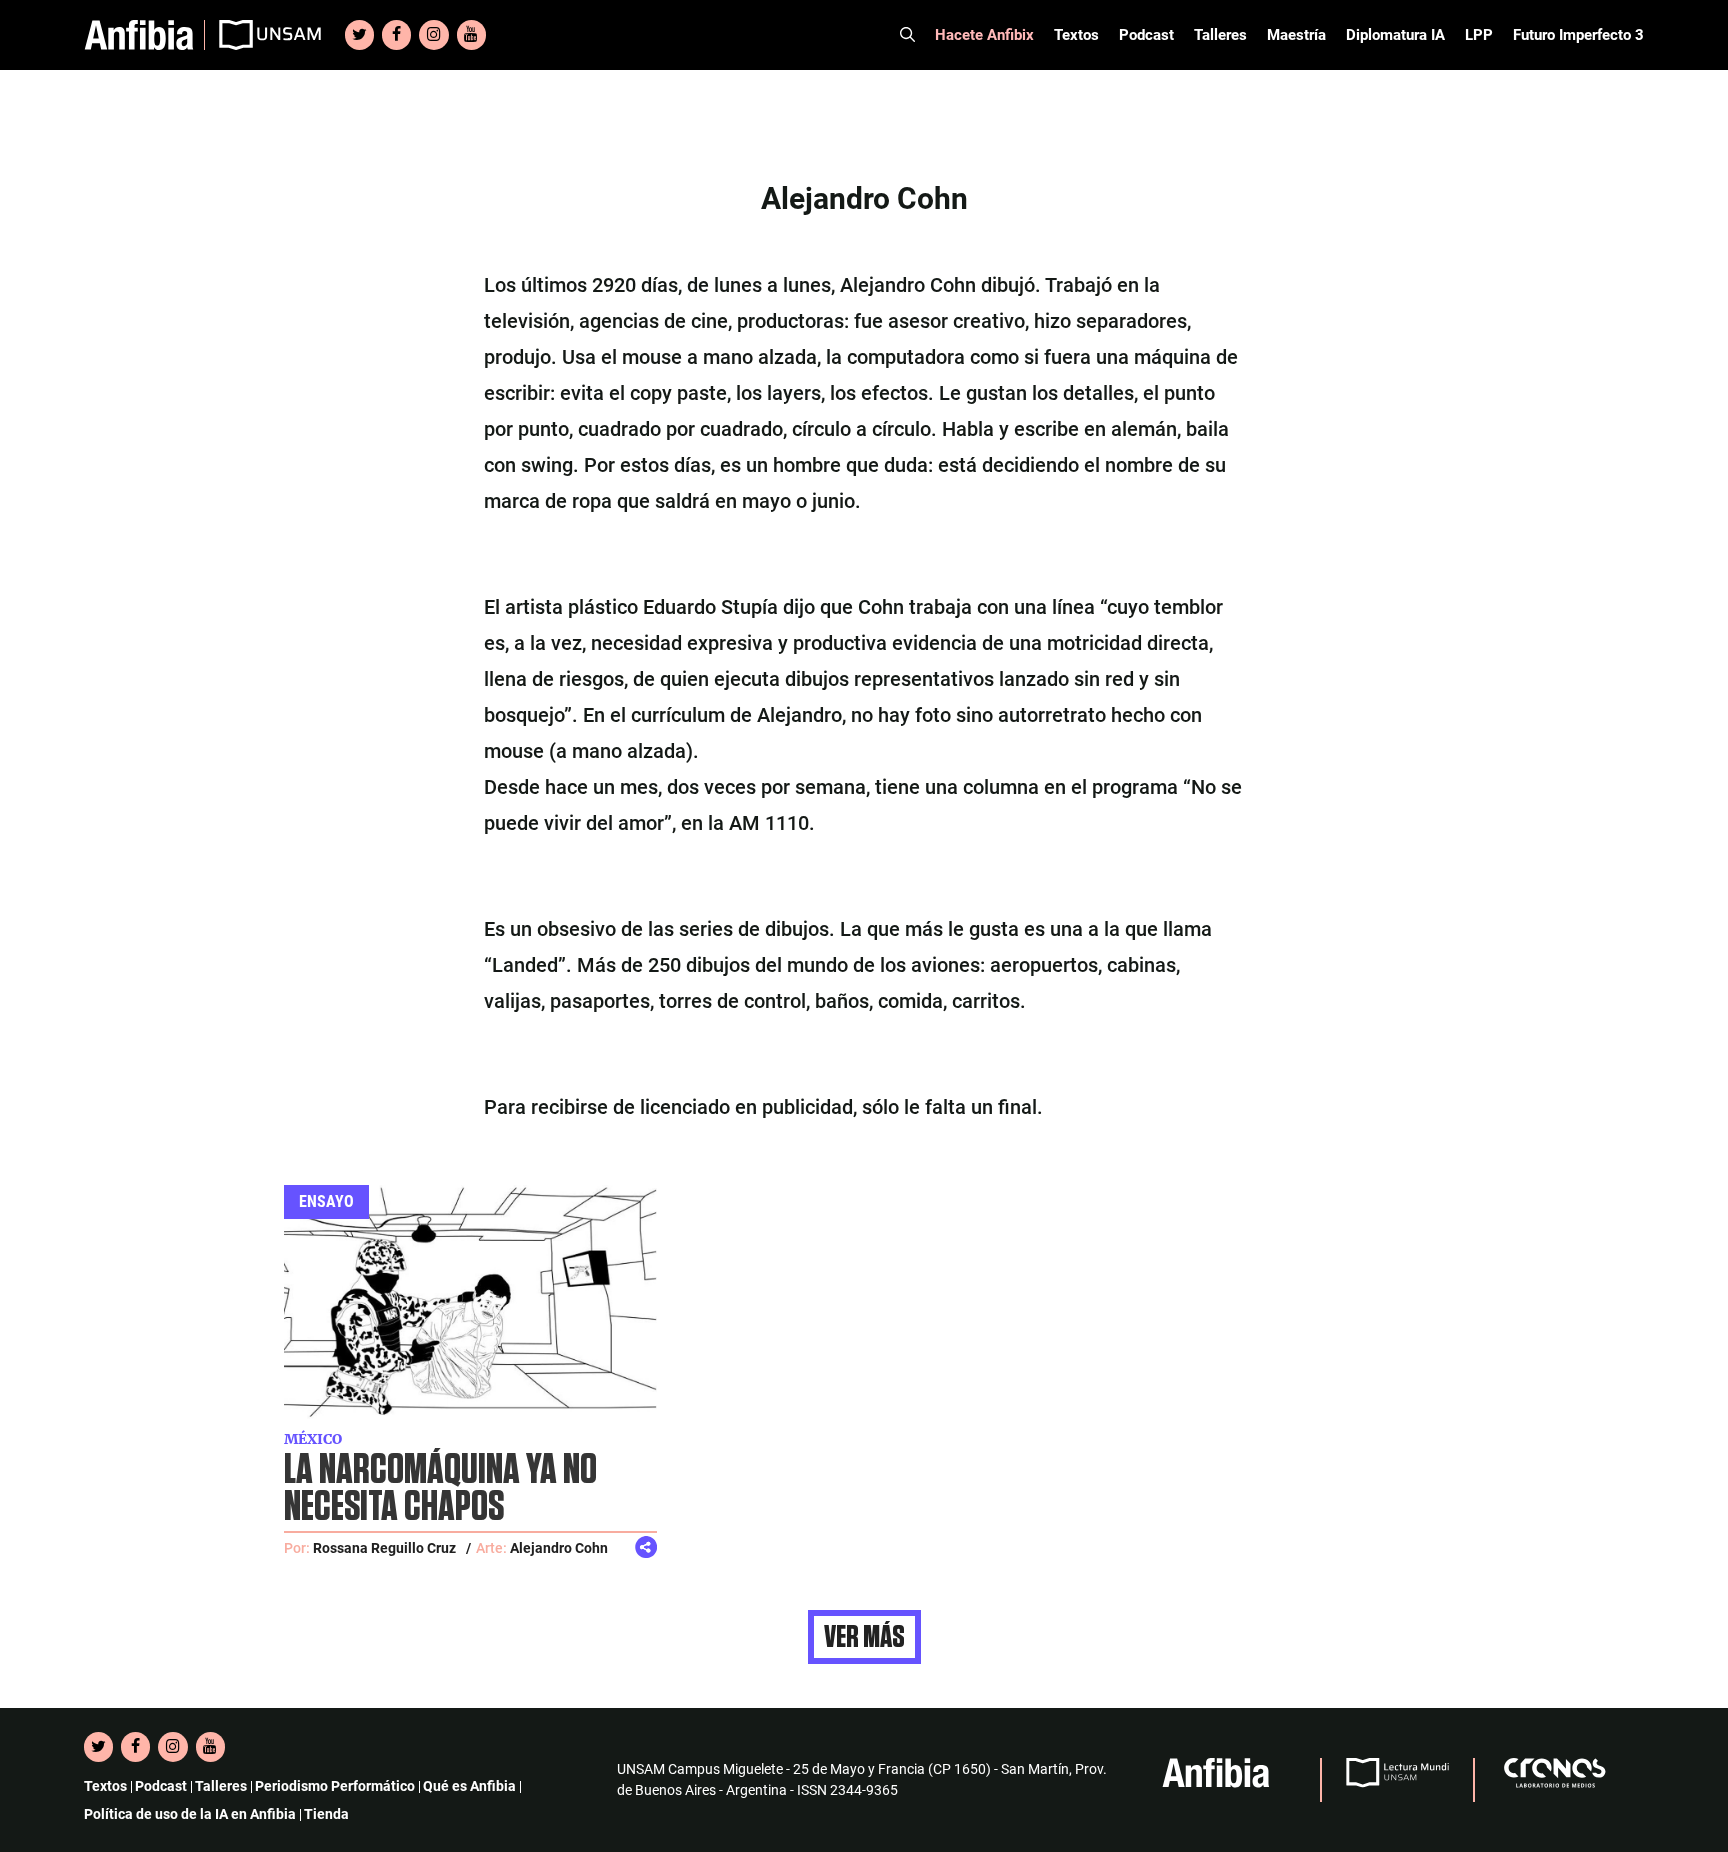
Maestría (1296, 35)
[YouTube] (471, 35)
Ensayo (326, 1201)
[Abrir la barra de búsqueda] (907, 35)
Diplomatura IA (1395, 35)
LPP (1479, 35)
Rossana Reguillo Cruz (384, 1548)
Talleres (1220, 35)
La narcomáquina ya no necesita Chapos (440, 1489)
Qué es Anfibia (469, 1786)
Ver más (864, 1637)
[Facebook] (396, 35)
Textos (1076, 35)
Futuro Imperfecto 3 (1578, 35)
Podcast (1146, 35)
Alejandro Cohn (559, 1548)
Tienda (326, 1814)
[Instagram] (433, 35)
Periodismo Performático (335, 1786)
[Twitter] (359, 35)
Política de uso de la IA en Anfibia (190, 1814)
